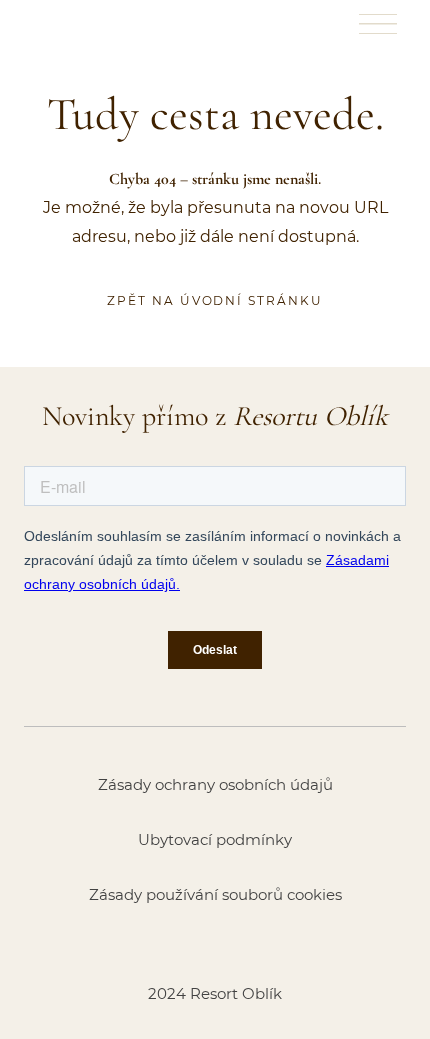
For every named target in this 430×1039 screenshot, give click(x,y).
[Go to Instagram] (215, 944)
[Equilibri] (72, 23)
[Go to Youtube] (267, 944)
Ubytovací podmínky (215, 839)
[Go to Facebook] (163, 944)
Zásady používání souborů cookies (215, 894)
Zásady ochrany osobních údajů (215, 784)
